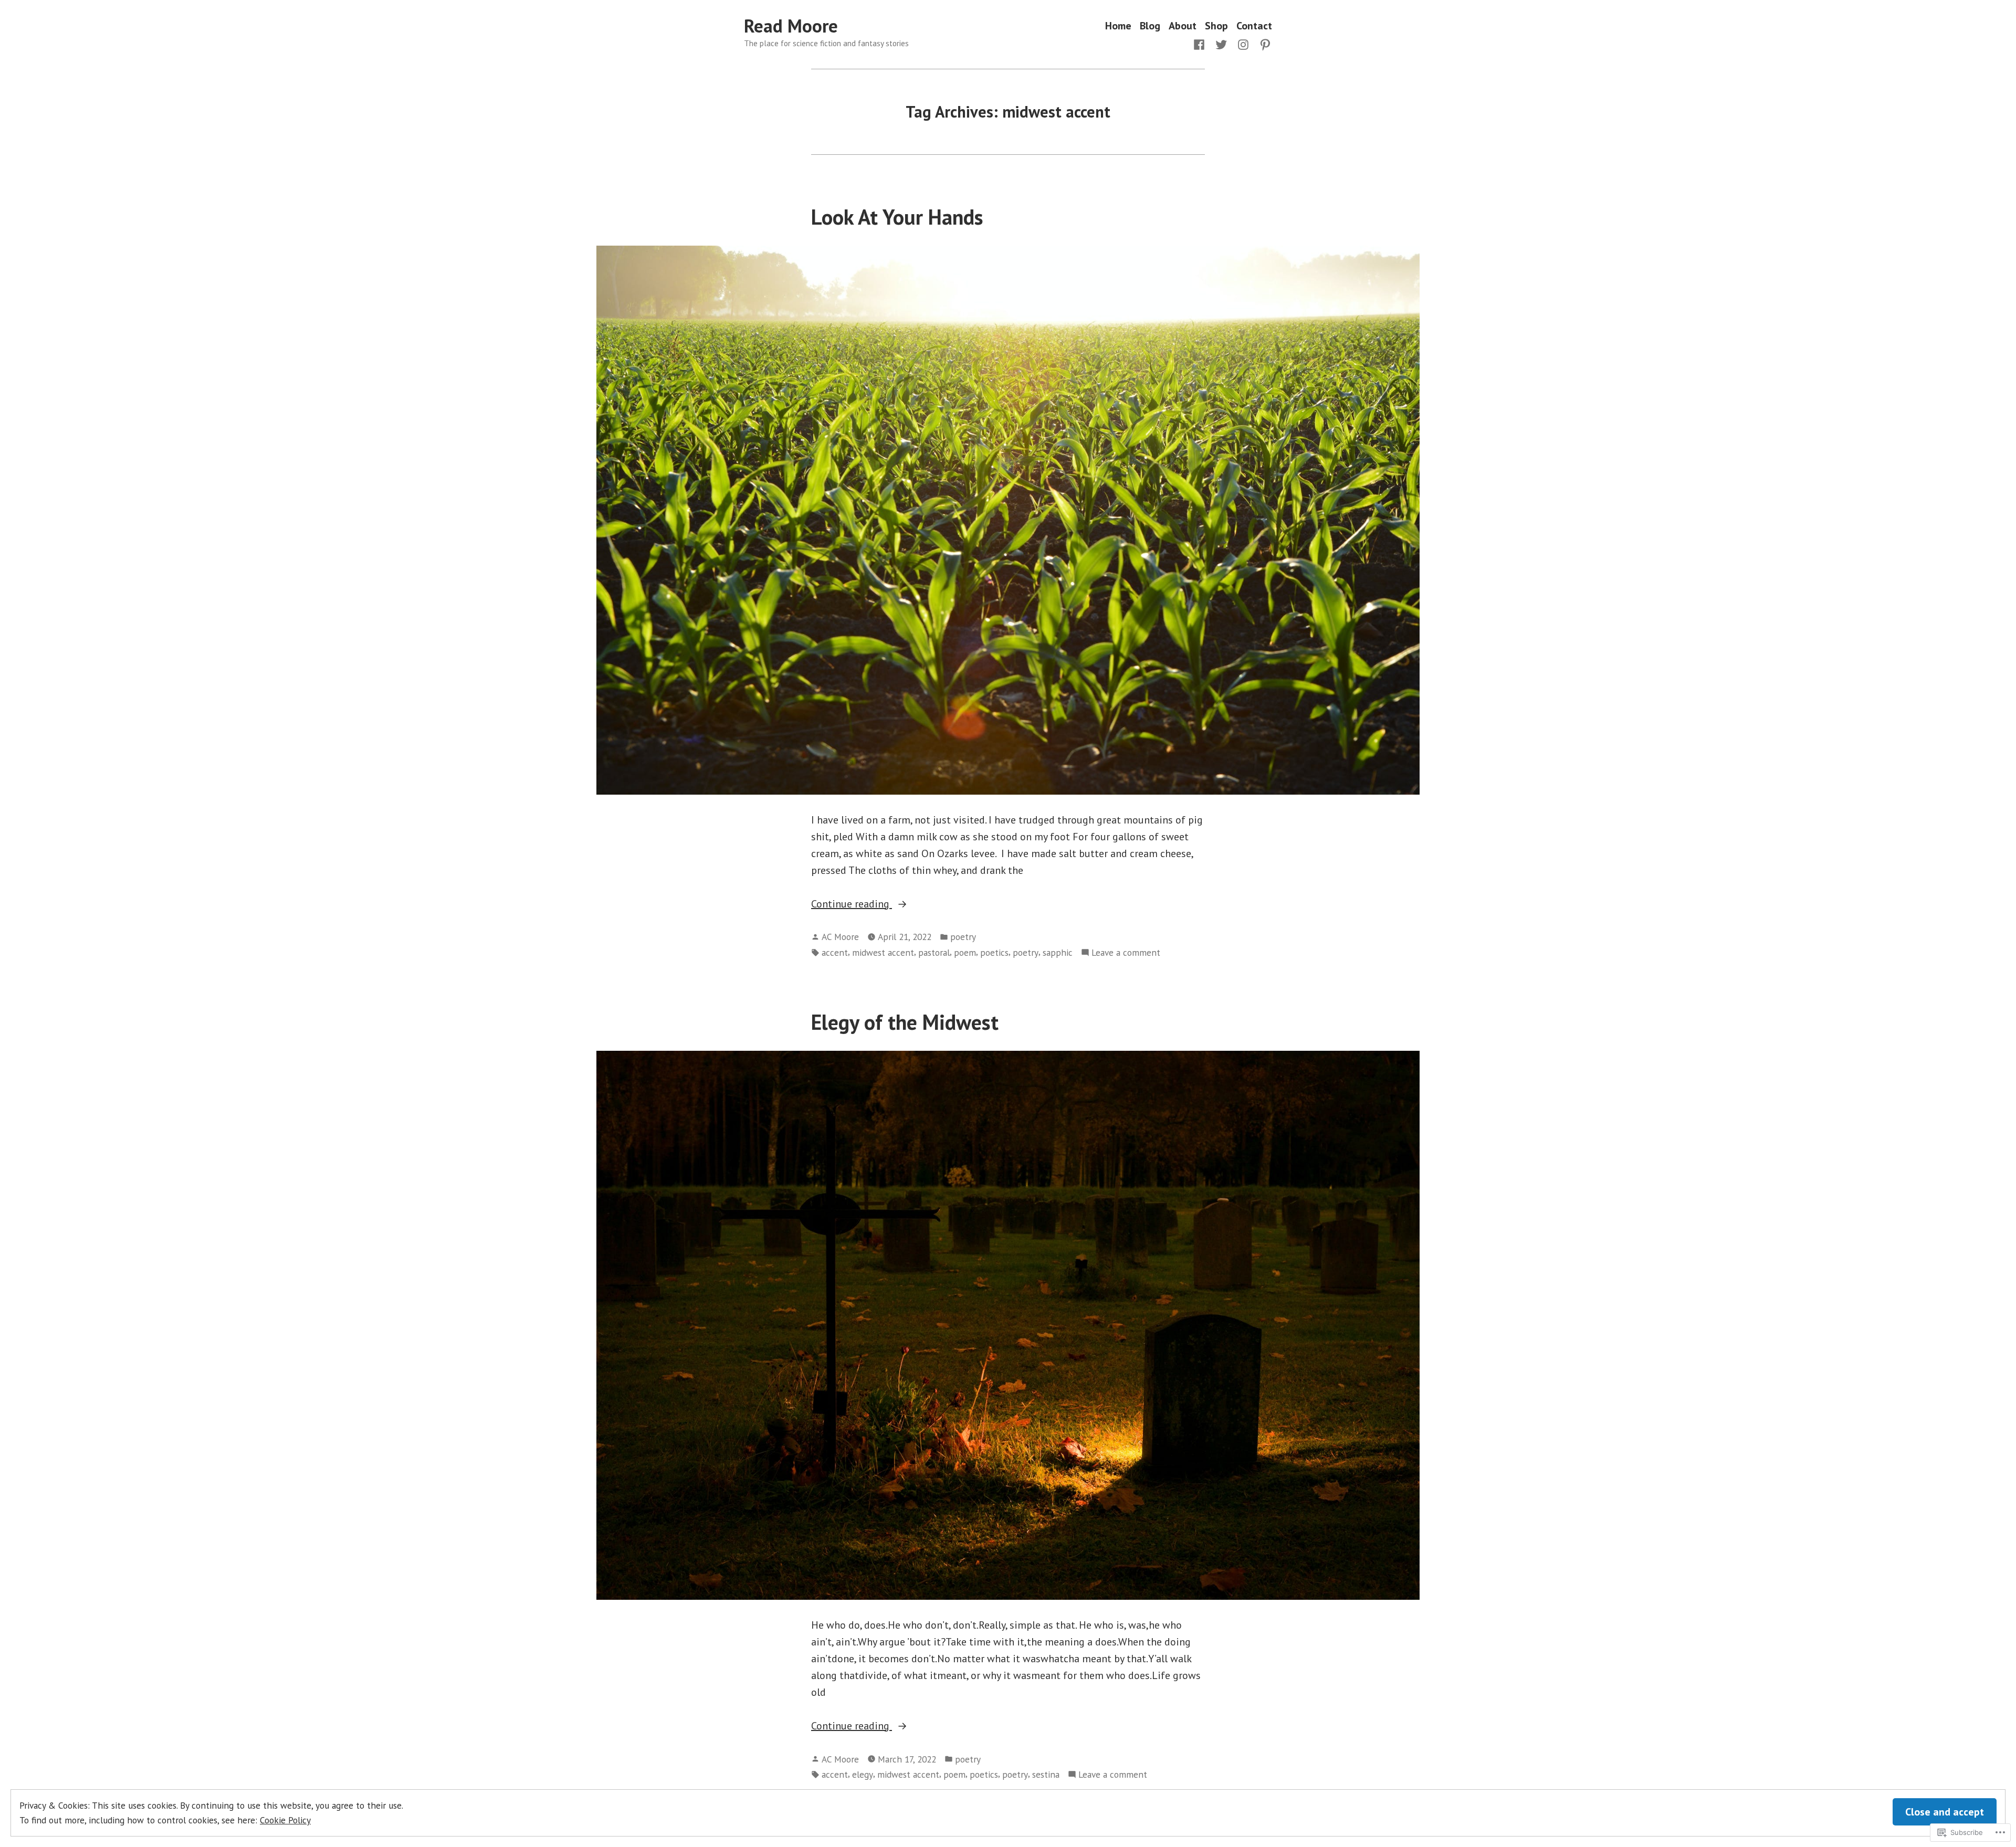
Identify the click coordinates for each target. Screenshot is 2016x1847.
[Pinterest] (1263, 44)
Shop (1216, 26)
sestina (1046, 1774)
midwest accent (883, 952)
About (1183, 26)
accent (835, 952)
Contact (1254, 26)
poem (965, 952)
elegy (863, 1774)
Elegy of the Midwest (905, 1022)
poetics (994, 952)
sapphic (1058, 952)
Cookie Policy (285, 1820)
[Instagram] (1243, 44)
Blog (1150, 26)
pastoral (934, 952)
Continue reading (852, 904)
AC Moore (840, 937)
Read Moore (791, 26)
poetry (963, 937)
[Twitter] (1221, 44)
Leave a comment (1126, 953)
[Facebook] (1201, 44)
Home (1118, 26)
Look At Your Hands (897, 217)
